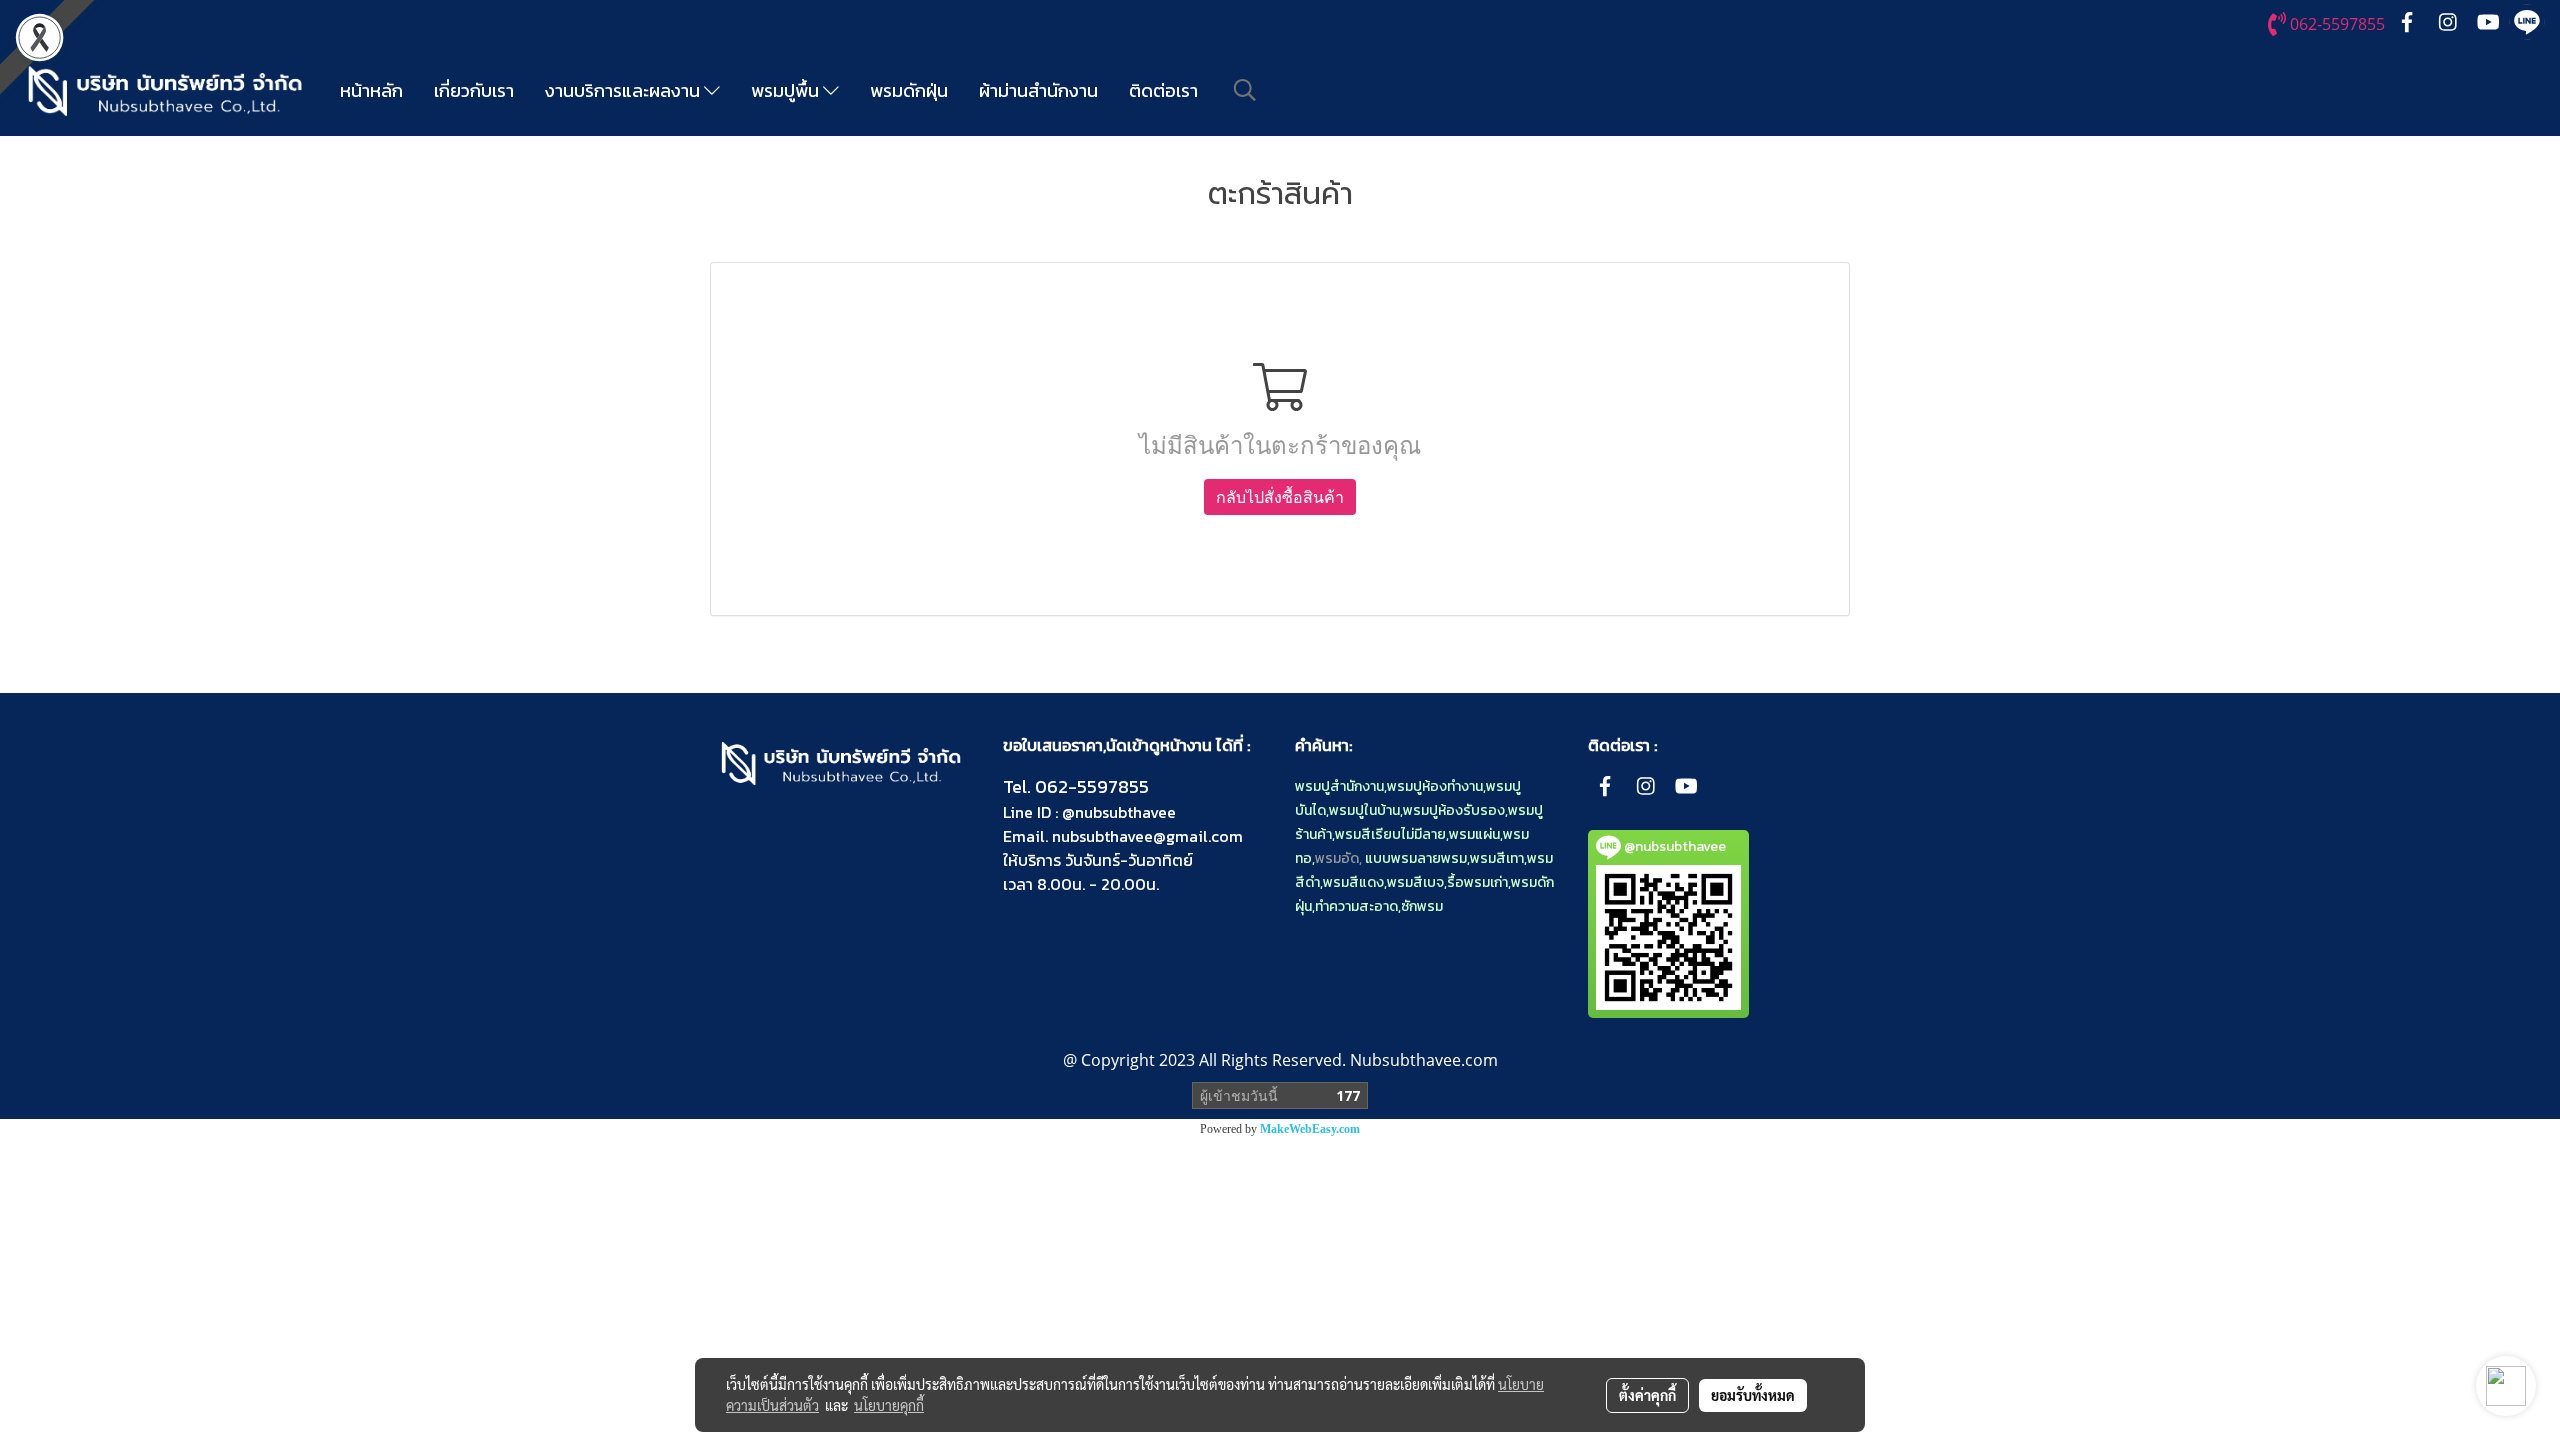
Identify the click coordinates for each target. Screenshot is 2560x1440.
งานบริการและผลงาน (624, 90)
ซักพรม (1422, 906)
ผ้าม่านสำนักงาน (1038, 90)
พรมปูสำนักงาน (1339, 786)
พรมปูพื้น (787, 90)
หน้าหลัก (371, 90)
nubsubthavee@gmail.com (1147, 836)
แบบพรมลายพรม (1416, 858)
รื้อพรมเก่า (1477, 882)
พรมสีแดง (1353, 882)
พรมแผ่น (1474, 834)
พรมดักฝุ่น (909, 90)
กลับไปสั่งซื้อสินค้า (1280, 497)
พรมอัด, (1338, 858)
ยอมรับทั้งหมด (1753, 1395)
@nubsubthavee (1119, 812)
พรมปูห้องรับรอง (1454, 810)
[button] (1245, 90)
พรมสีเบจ (1415, 882)
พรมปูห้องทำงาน (1435, 786)
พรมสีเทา (1497, 858)
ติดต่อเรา (1163, 90)
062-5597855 (1092, 786)
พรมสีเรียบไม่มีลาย (1390, 834)
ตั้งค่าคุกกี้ (1647, 1395)
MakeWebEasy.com (1310, 1129)
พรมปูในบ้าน (1364, 810)
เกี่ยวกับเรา (474, 90)
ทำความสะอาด (1356, 906)
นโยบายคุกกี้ (889, 1405)
